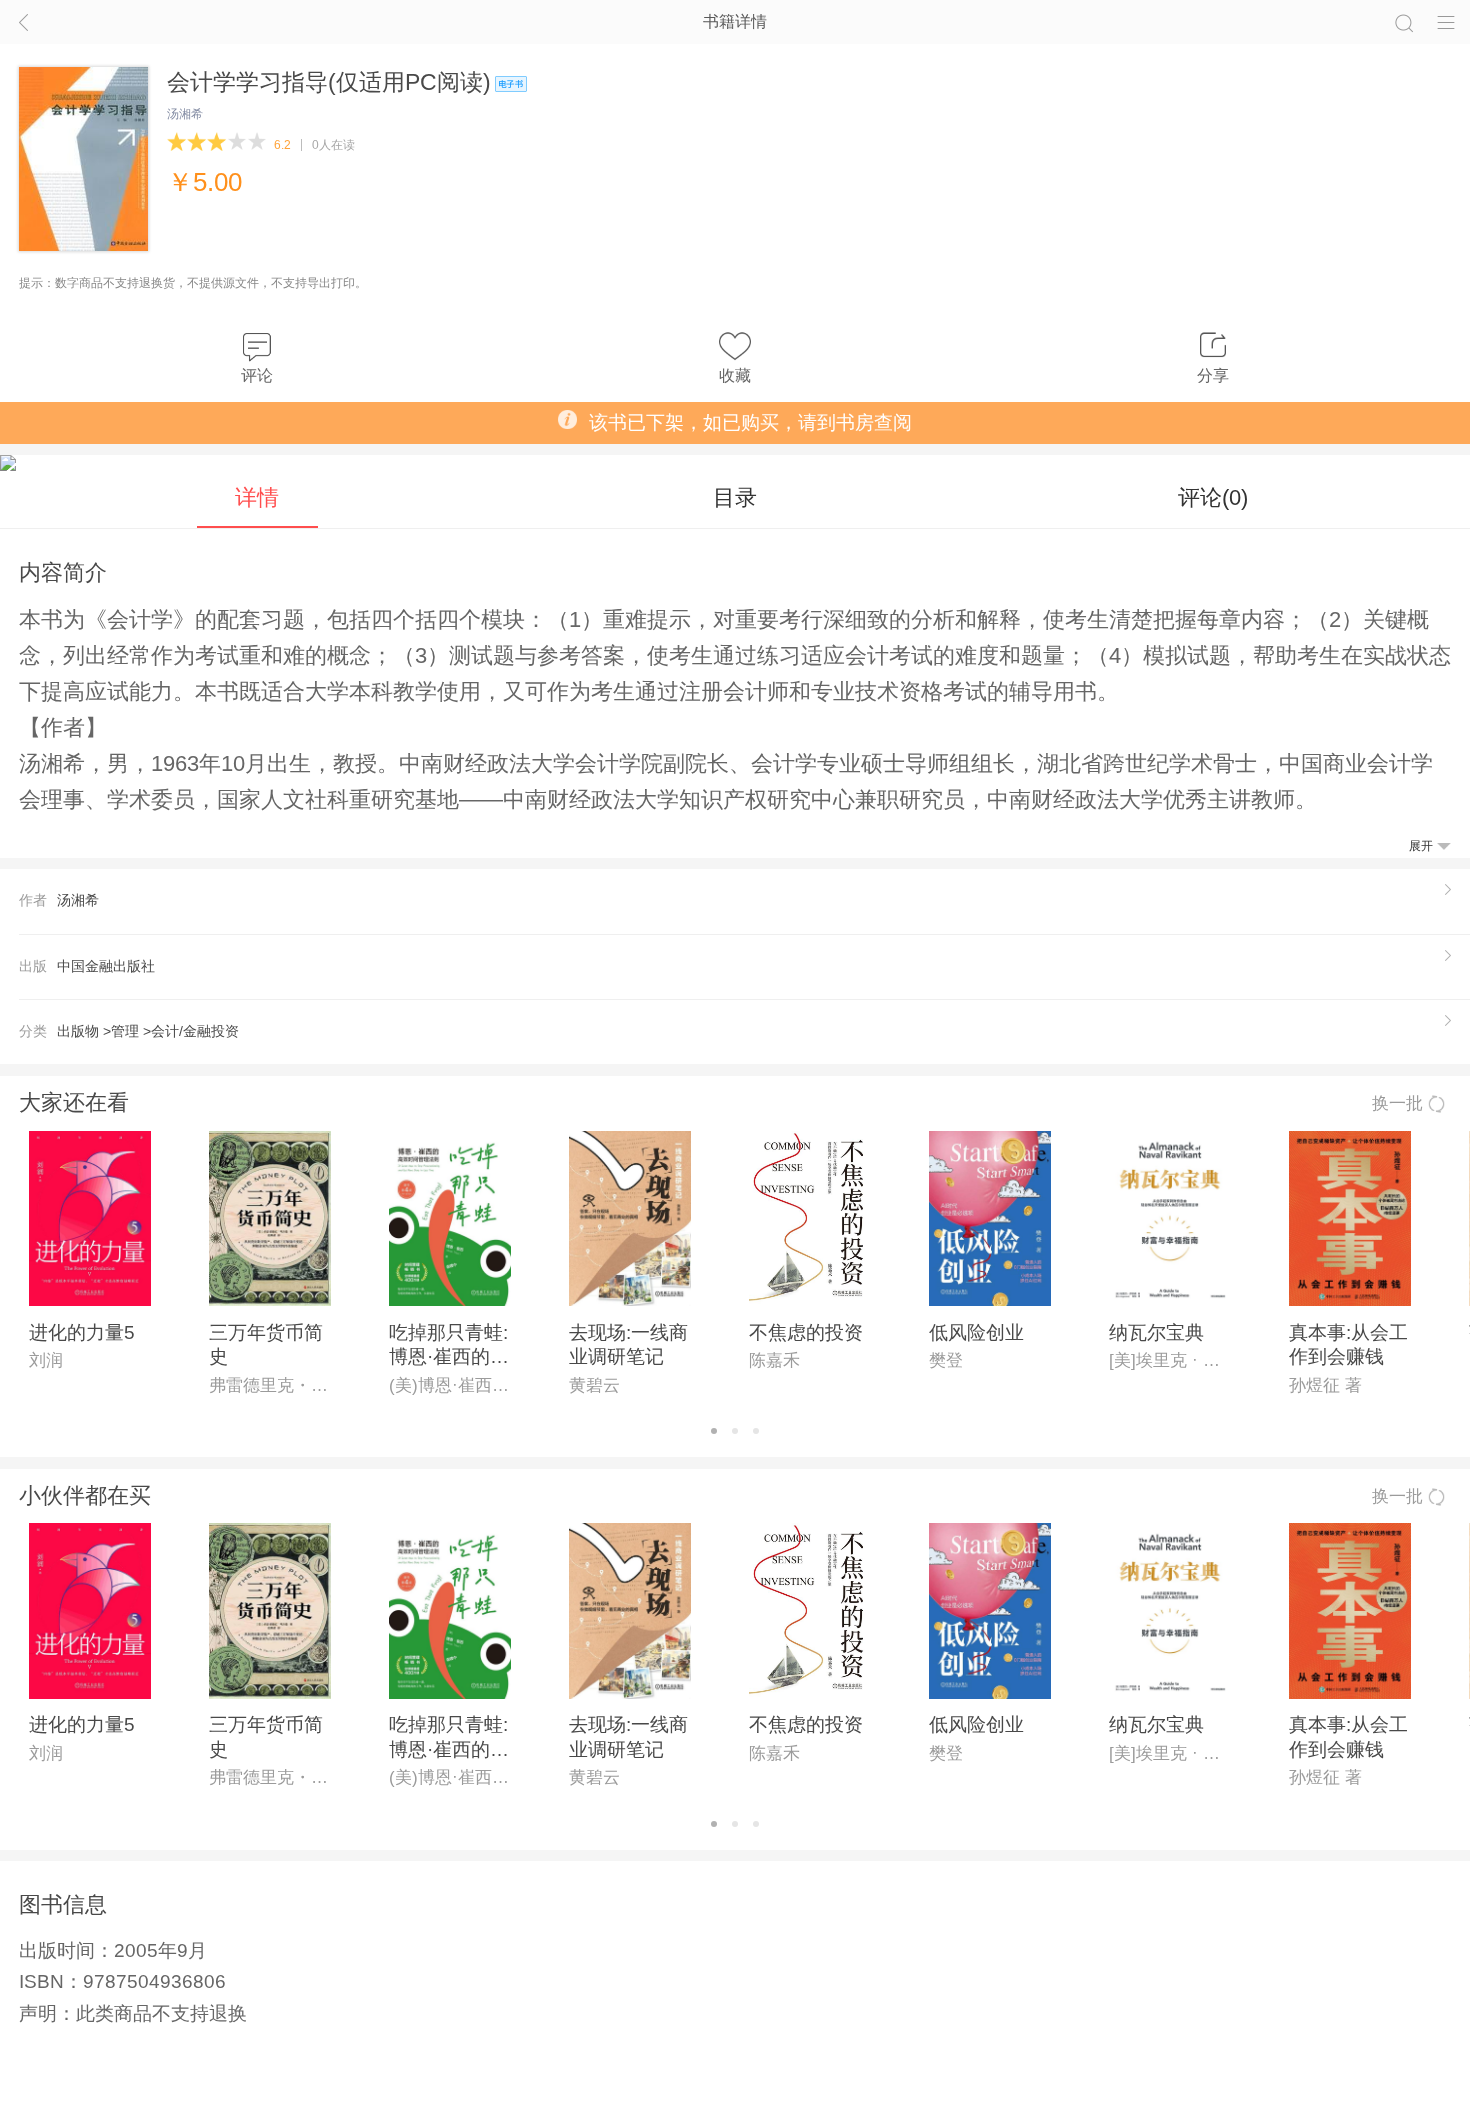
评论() (1213, 497)
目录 (735, 497)
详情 (257, 497)
